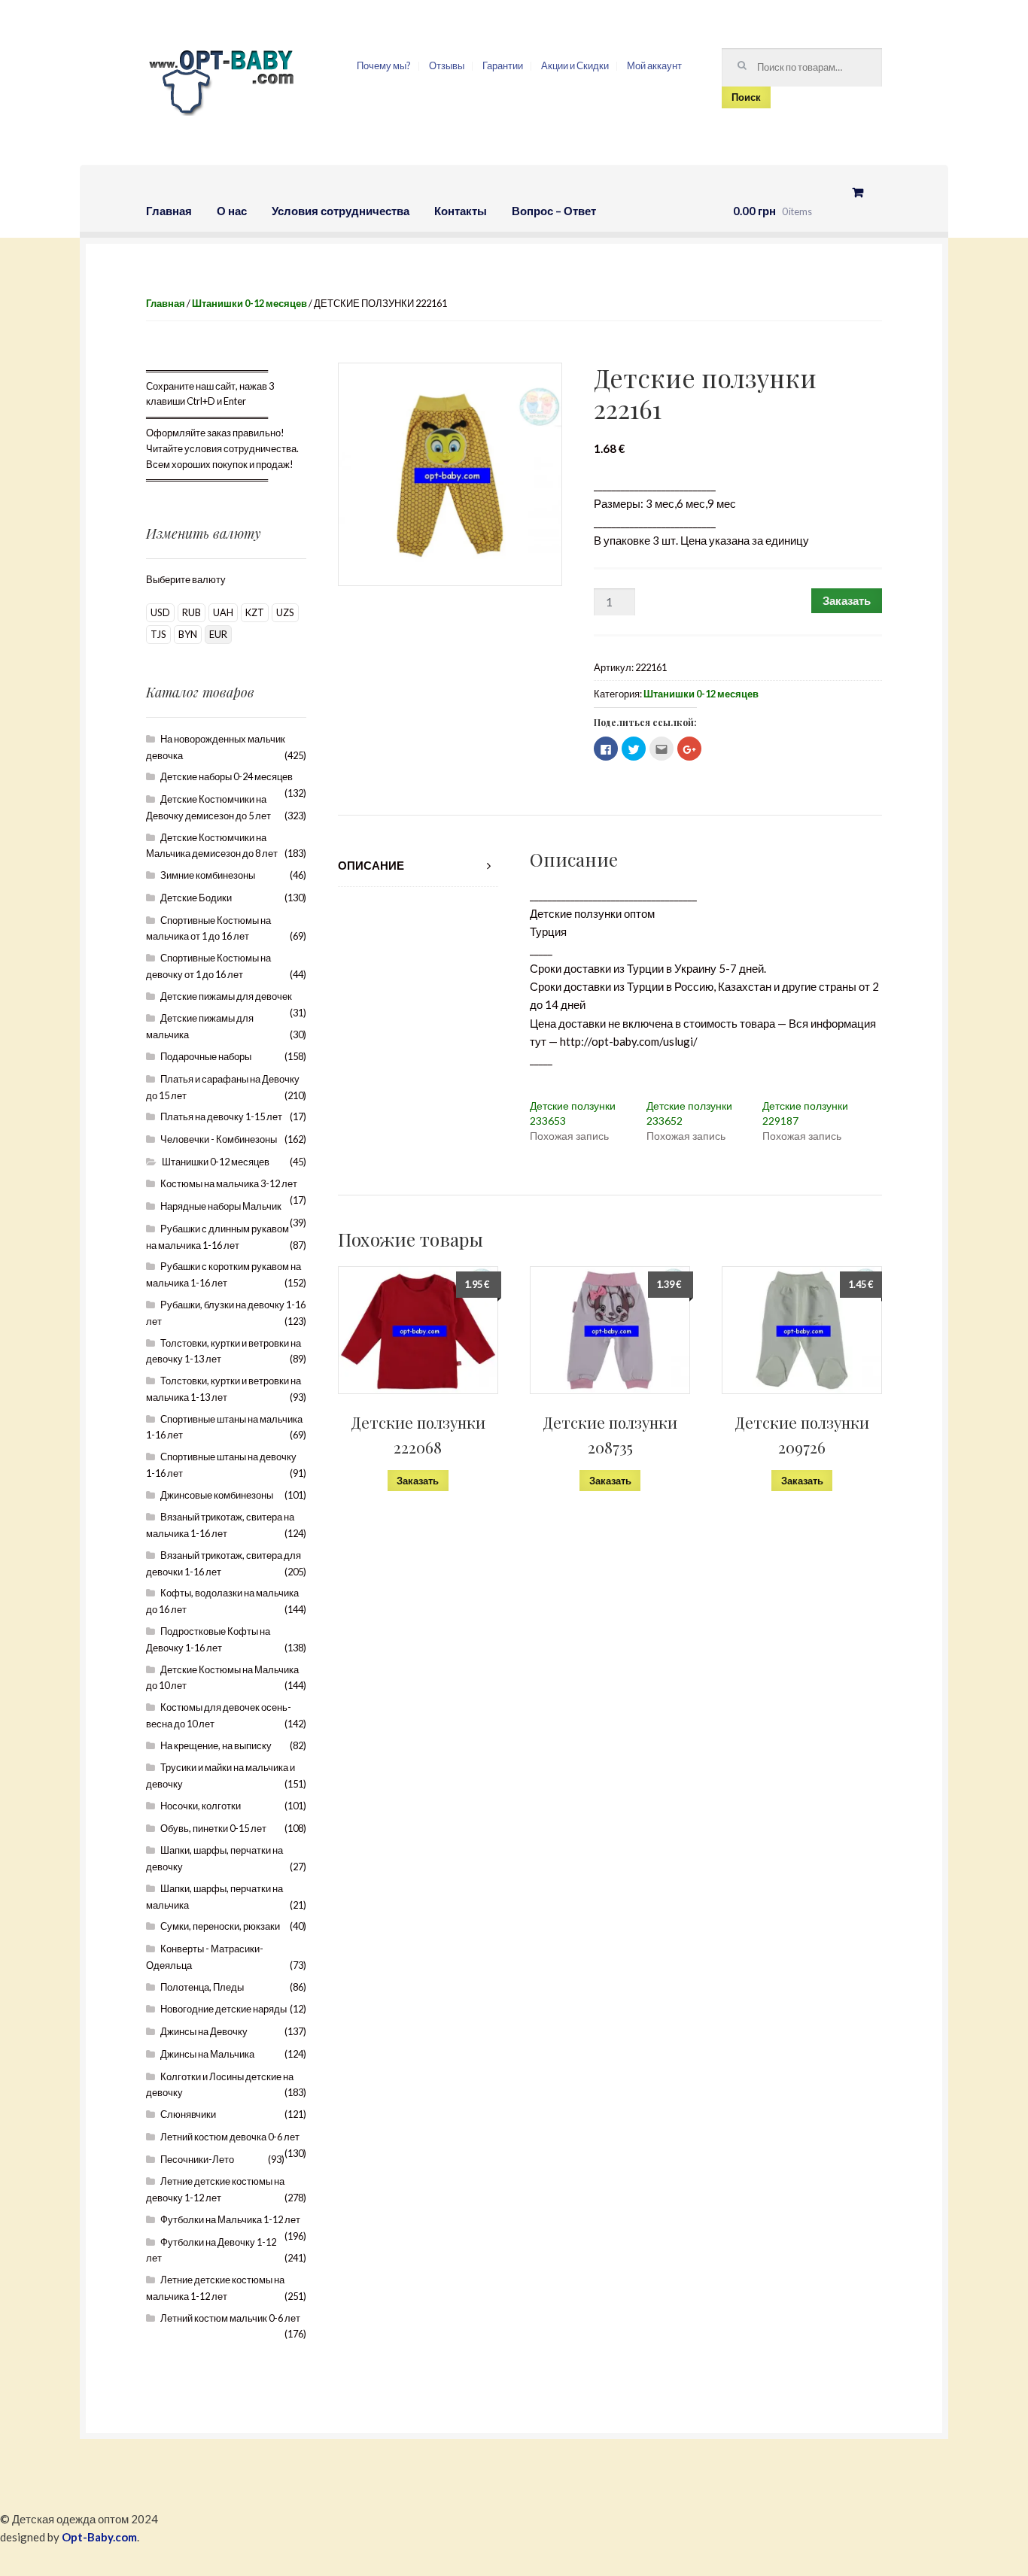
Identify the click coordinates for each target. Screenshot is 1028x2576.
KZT (255, 612)
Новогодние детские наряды (224, 2009)
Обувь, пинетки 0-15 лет (213, 1828)
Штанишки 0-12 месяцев (249, 303)
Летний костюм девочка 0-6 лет (230, 2137)
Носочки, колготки (201, 1806)
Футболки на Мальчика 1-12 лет (230, 2219)
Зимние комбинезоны (208, 875)
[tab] (418, 866)
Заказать (847, 600)
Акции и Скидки (575, 65)
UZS (285, 612)
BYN (188, 634)
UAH (223, 612)
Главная (169, 211)
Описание (371, 865)
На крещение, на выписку (216, 1745)
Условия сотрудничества (341, 211)
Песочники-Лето (197, 2159)
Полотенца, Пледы (202, 1987)
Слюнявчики (188, 2114)
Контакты (461, 211)
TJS (158, 634)
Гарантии (503, 65)
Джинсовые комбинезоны (217, 1495)
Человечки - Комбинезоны (219, 1139)
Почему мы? (384, 65)
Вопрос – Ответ (554, 211)
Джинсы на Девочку (204, 2031)
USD (160, 612)
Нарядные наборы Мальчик (221, 1206)
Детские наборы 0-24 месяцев (227, 776)
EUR (218, 634)
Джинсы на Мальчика (207, 2054)
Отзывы (447, 65)
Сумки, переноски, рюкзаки (220, 1926)
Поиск (746, 97)
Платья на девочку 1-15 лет (221, 1116)
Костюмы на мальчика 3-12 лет (229, 1183)
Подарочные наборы (206, 1056)
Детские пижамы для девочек (226, 996)
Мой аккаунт (654, 65)
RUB (192, 612)
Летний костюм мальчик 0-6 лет (230, 2318)
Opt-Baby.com (99, 2537)
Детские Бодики (196, 898)
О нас (232, 211)
